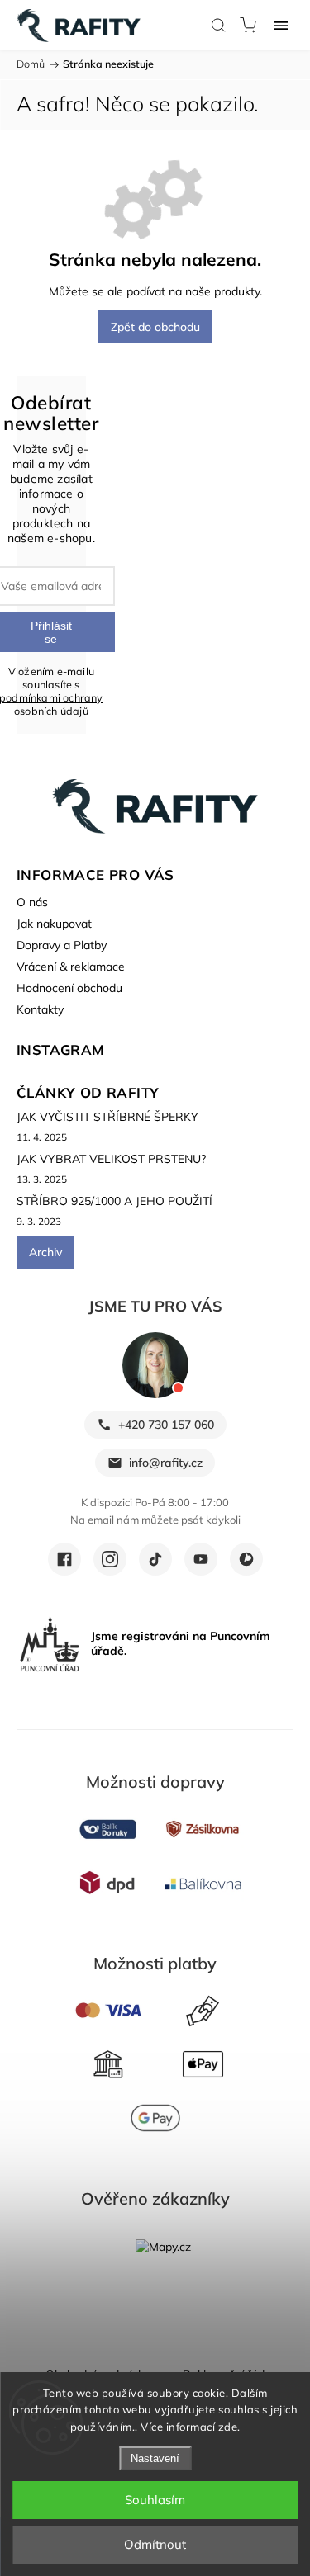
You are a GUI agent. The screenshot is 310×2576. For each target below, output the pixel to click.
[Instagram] (110, 1559)
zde (228, 2427)
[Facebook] (64, 1559)
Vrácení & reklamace (71, 967)
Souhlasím (155, 2500)
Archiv (45, 1252)
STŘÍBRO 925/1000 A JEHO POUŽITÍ (114, 1201)
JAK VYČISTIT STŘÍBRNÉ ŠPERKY (107, 1117)
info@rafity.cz (166, 1463)
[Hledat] (218, 25)
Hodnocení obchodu (69, 988)
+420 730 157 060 (166, 1425)
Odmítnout (155, 2544)
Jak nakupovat (54, 924)
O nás (32, 902)
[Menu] (281, 25)
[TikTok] (155, 1559)
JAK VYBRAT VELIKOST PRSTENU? (111, 1159)
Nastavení (155, 2458)
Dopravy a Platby (62, 945)
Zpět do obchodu (155, 327)
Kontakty (40, 1009)
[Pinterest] (246, 1559)
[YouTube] (201, 1559)
